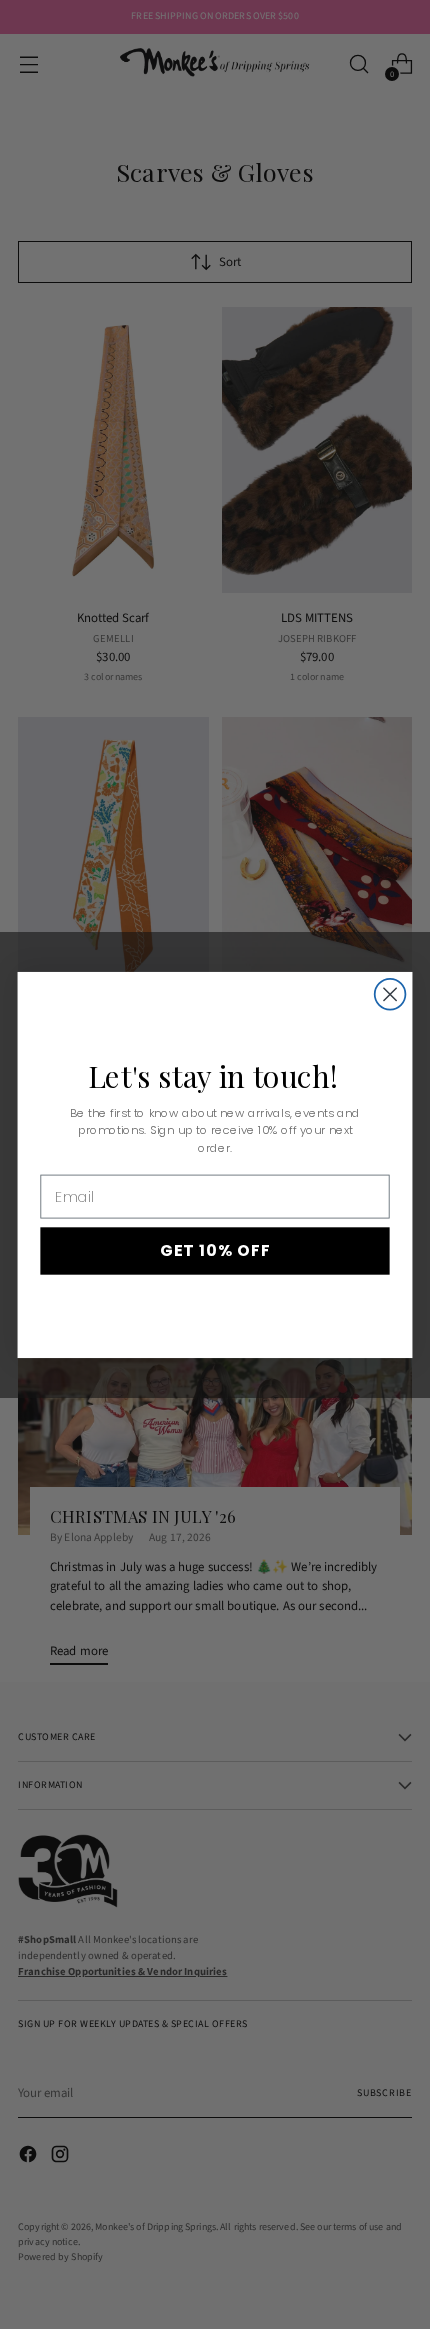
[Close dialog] (390, 993)
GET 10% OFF (215, 1250)
